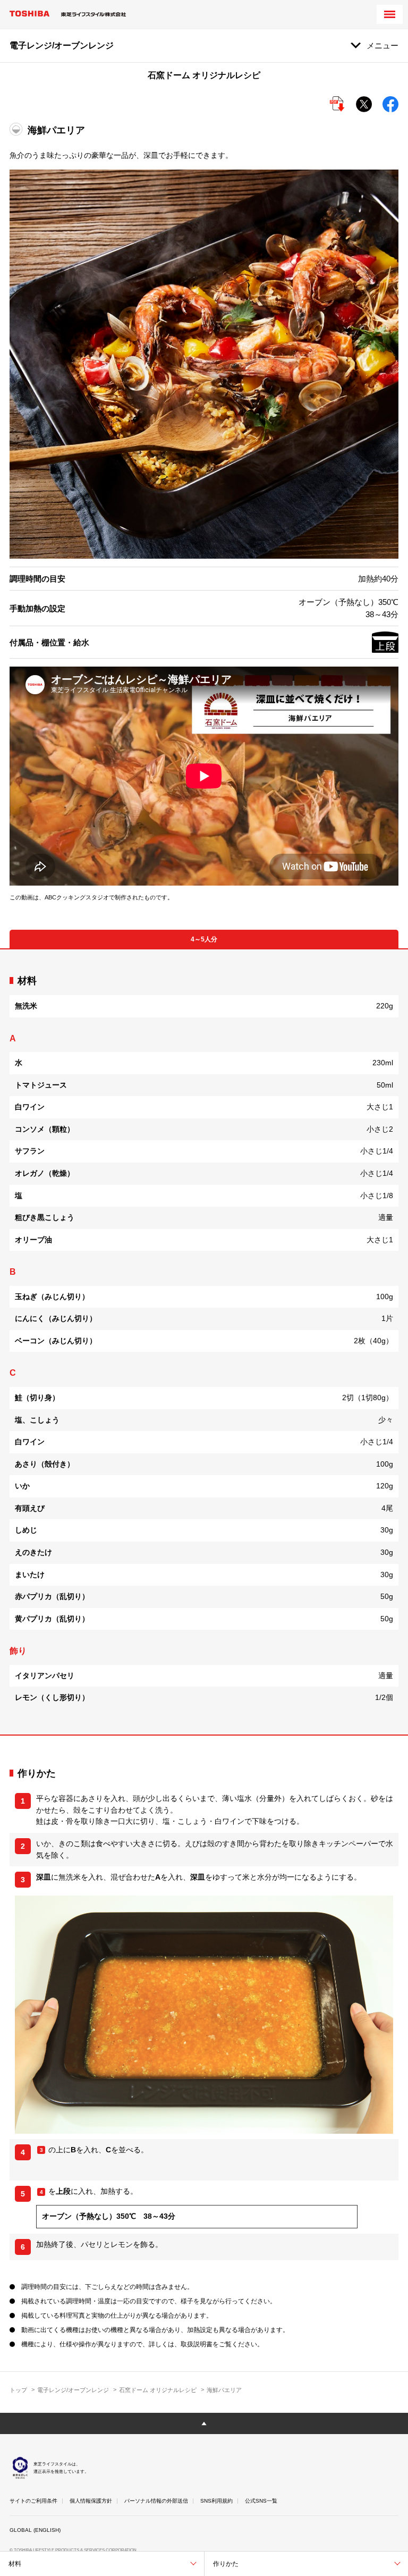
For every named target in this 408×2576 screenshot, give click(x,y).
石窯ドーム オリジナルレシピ (158, 2390)
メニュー (382, 45)
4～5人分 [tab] (204, 939)
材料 (15, 2564)
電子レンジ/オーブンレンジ (73, 2390)
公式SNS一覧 (261, 2501)
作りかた (226, 2564)
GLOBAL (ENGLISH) (35, 2530)
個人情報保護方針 (91, 2501)
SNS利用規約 (216, 2501)
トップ (18, 2390)
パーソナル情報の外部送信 (156, 2501)
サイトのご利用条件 (33, 2501)
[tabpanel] (204, 1342)
